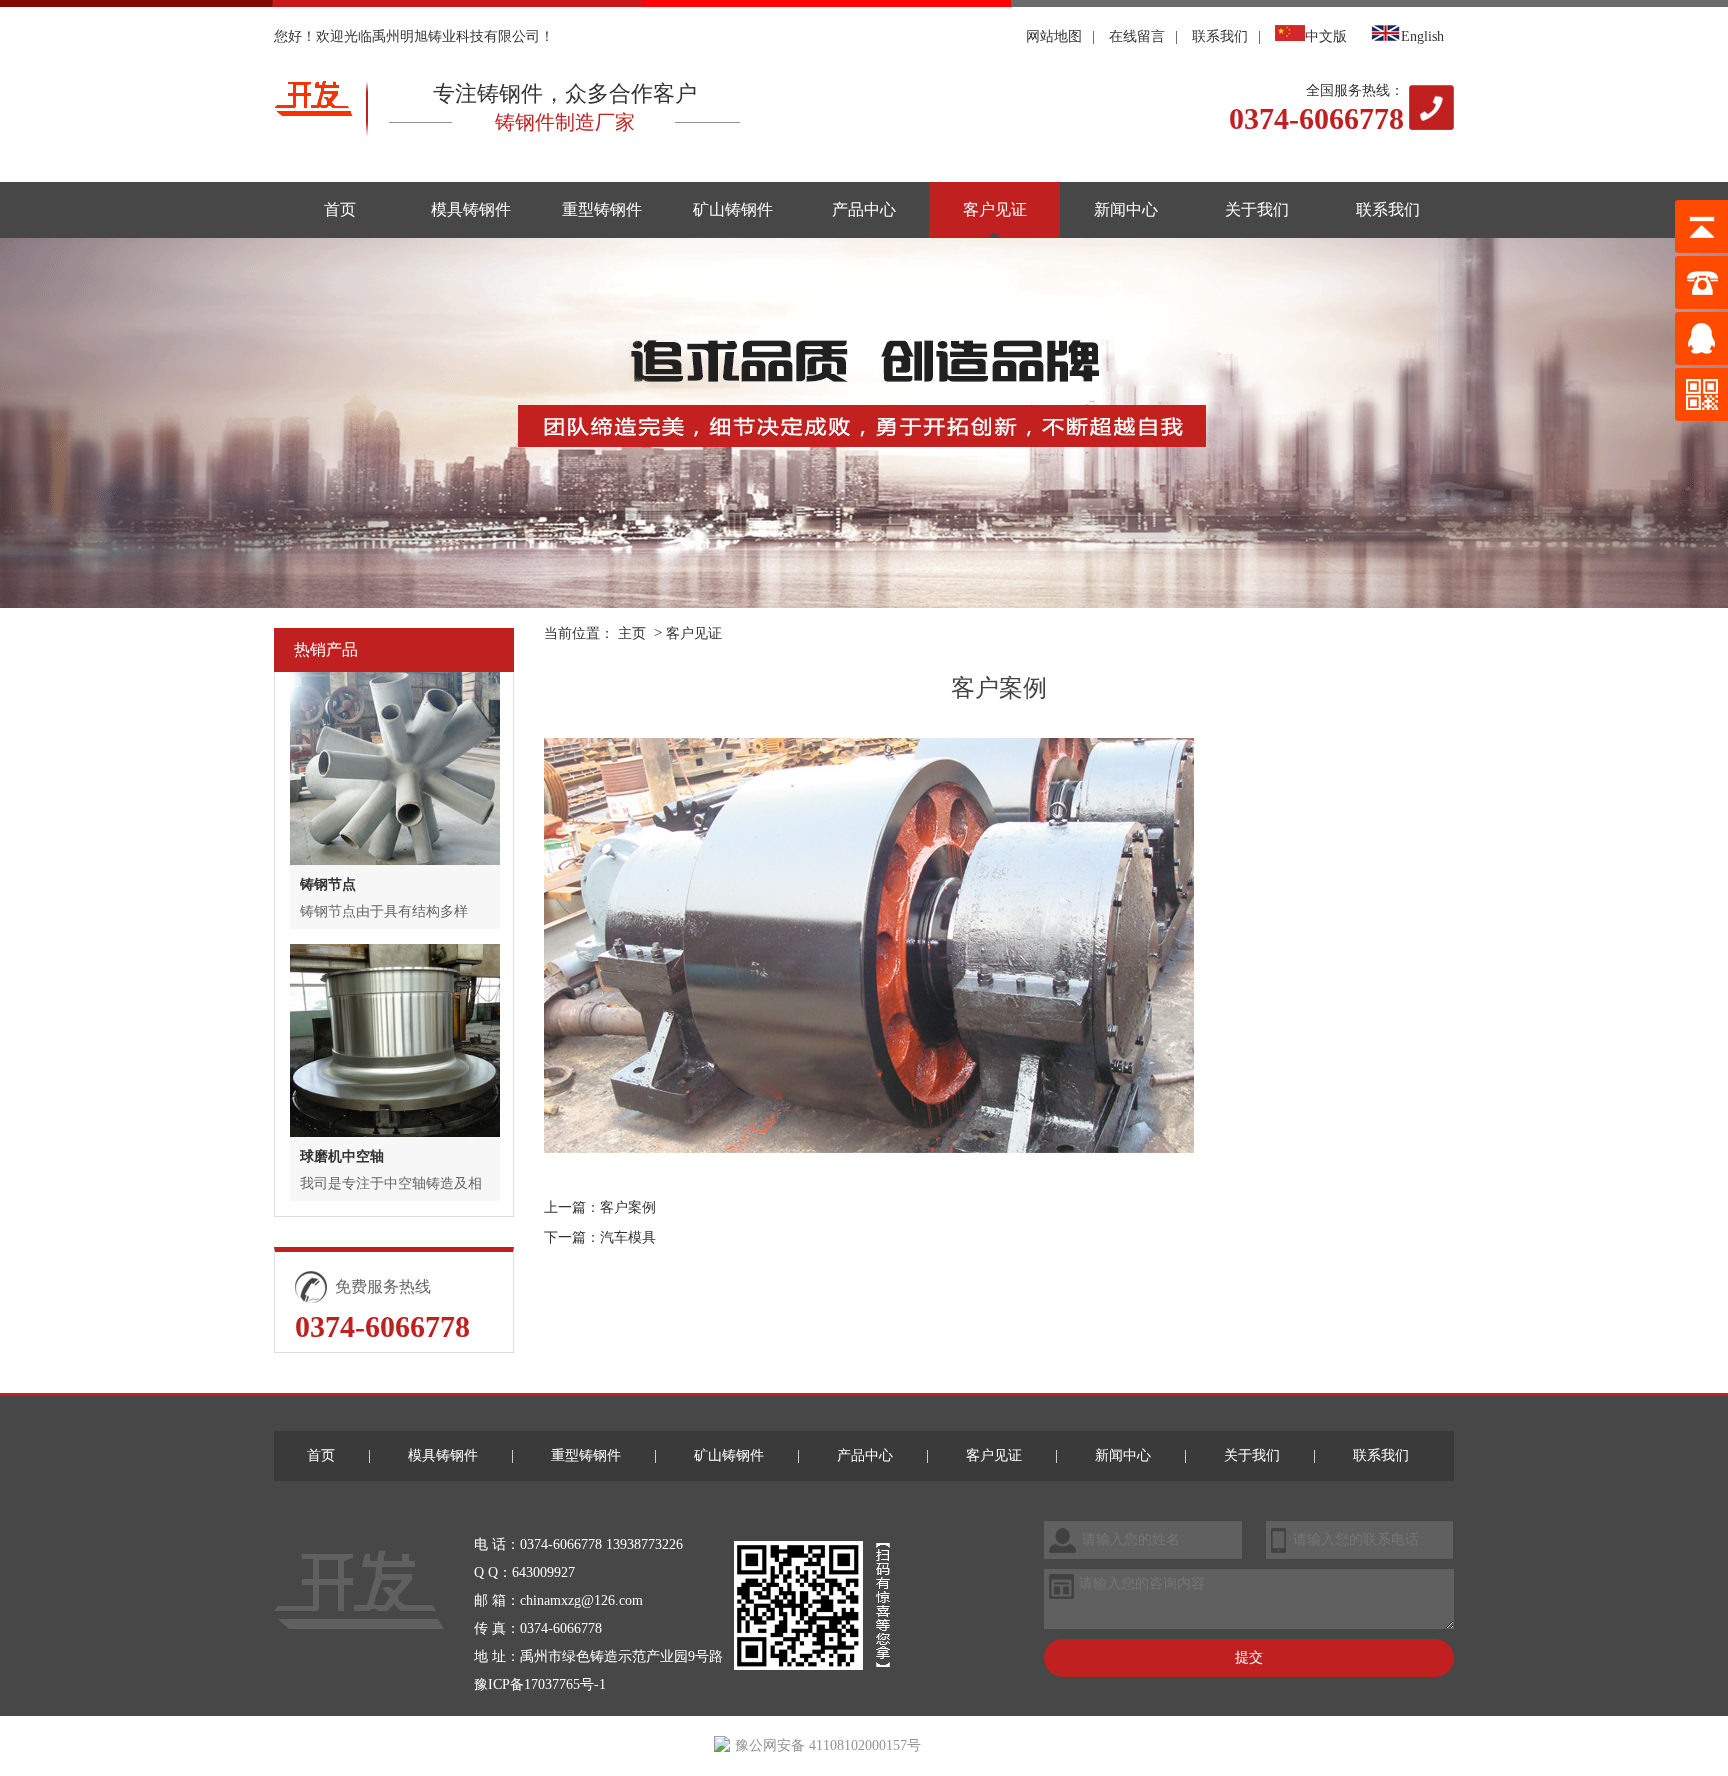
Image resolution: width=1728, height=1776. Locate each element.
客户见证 (995, 209)
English (1422, 36)
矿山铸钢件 (733, 209)
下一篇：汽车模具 (600, 1237)
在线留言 (1137, 36)
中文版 (1326, 36)
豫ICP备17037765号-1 (540, 1684)
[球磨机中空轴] (395, 1040)
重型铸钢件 (602, 209)
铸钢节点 (328, 884)
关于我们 (1257, 209)
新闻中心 (1126, 209)
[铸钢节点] (395, 768)
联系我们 (1220, 36)
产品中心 (864, 209)
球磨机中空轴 (342, 1156)
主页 (632, 633)
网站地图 (1054, 36)
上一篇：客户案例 (600, 1207)
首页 (340, 209)
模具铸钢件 (471, 209)
